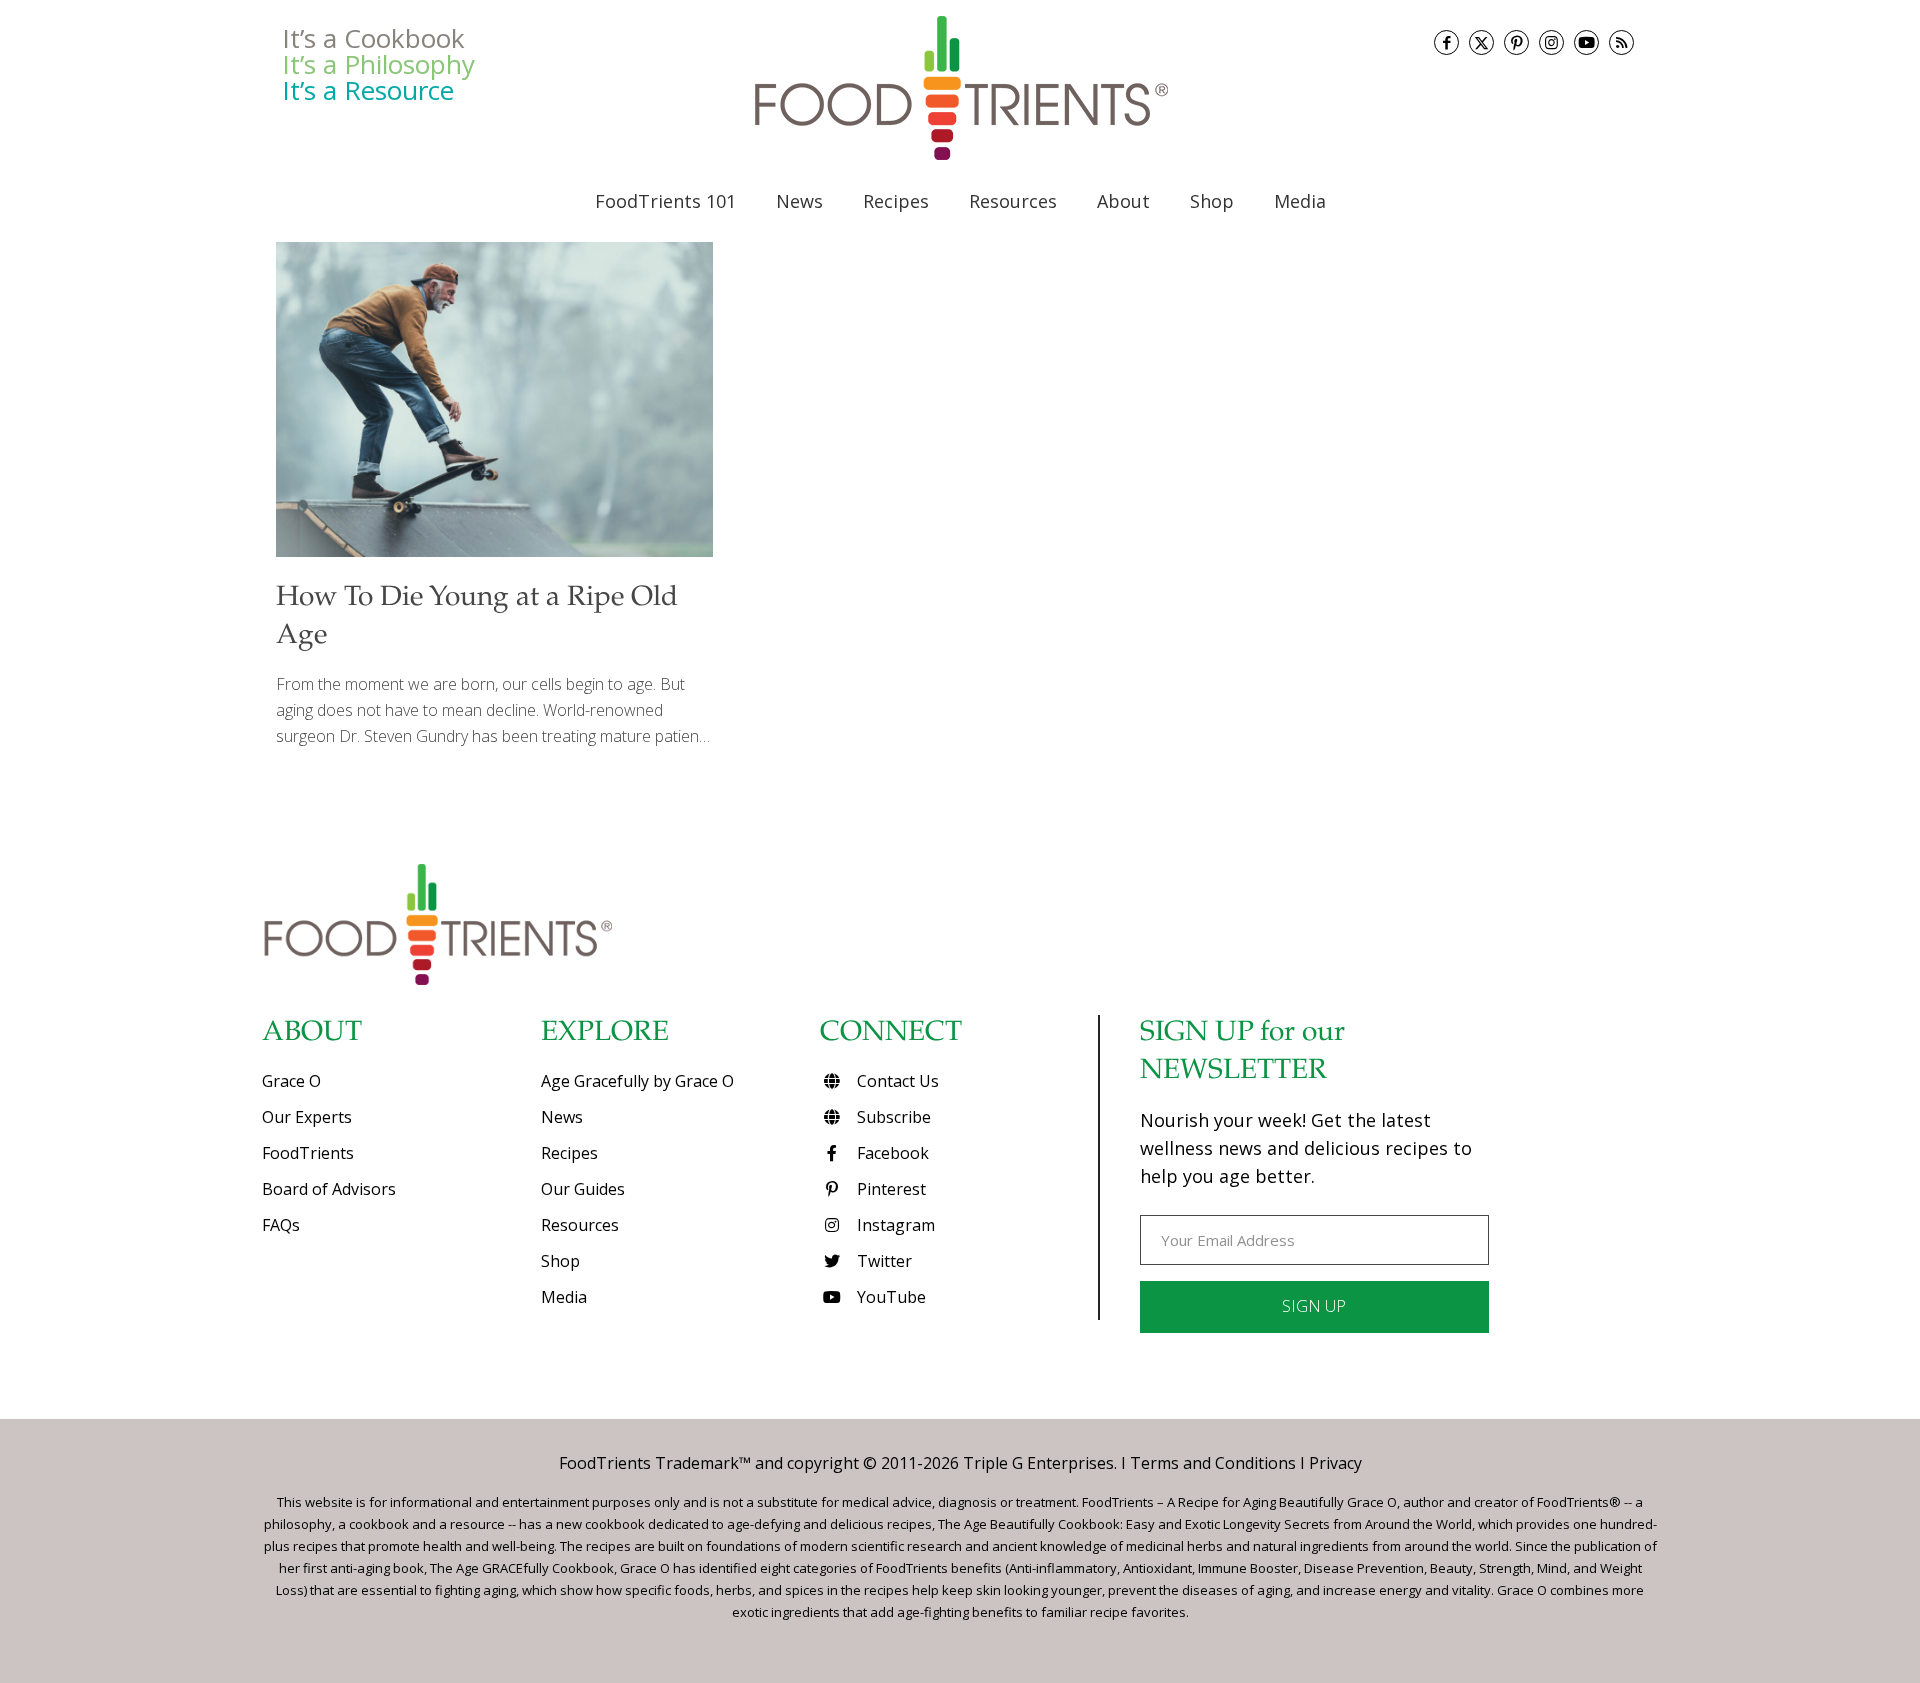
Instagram (894, 1225)
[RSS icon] (1621, 42)
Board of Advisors (329, 1189)
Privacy (1335, 1463)
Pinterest (889, 1189)
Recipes (569, 1153)
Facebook (891, 1153)
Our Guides (583, 1189)
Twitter (882, 1261)
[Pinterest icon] (1516, 42)
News (562, 1117)
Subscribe (892, 1117)
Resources (580, 1225)
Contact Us (896, 1081)
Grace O (291, 1081)
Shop (560, 1261)
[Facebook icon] (1446, 42)
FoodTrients (308, 1153)
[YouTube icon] (1586, 42)
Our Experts (307, 1117)
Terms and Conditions (1213, 1463)
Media (564, 1297)
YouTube (889, 1297)
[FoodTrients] (960, 88)
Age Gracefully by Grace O (637, 1081)
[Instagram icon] (1551, 42)
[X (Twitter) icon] (1481, 42)
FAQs (281, 1225)
